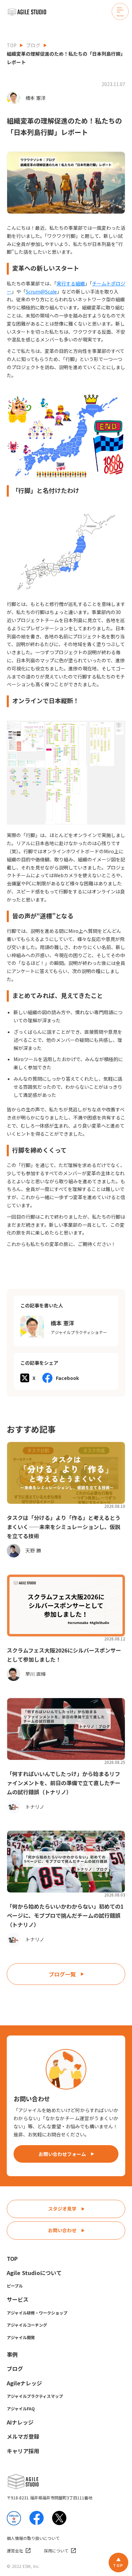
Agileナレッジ (24, 2383)
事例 (12, 2354)
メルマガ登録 (23, 2436)
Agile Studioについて (34, 2273)
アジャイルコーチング (27, 2325)
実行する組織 (71, 283)
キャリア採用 (23, 2451)
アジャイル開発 (21, 2337)
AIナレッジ (20, 2422)
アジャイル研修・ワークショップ (37, 2313)
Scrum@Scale (41, 292)
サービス (18, 2299)
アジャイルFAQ (21, 2408)
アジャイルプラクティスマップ (35, 2396)
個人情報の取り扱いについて (33, 2538)
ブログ (33, 45)
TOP (12, 45)
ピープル (15, 2286)
